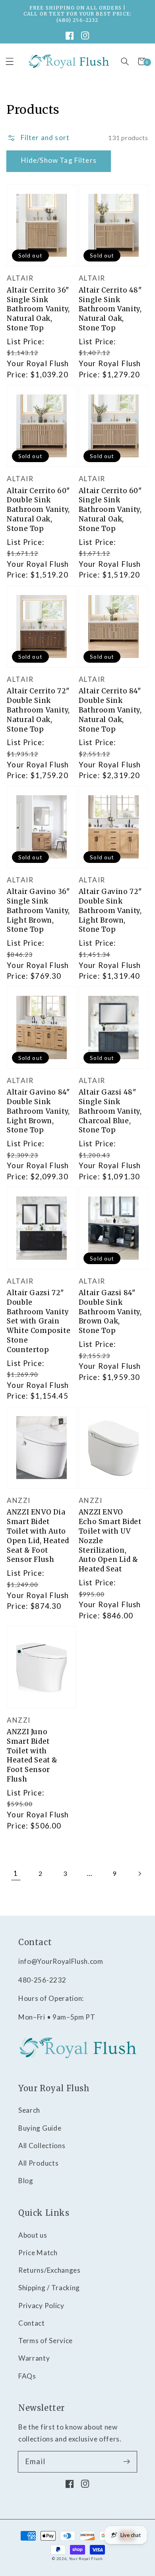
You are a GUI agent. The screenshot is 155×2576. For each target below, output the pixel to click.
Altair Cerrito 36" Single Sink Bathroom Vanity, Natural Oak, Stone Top (38, 309)
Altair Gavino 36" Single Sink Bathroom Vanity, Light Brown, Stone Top (38, 910)
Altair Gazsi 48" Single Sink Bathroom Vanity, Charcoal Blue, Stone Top (110, 1111)
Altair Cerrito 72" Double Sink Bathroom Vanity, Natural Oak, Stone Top (38, 710)
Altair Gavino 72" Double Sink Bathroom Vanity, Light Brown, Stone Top (110, 910)
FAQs (27, 2376)
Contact (32, 2323)
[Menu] (10, 61)
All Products (38, 2163)
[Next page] (139, 1874)
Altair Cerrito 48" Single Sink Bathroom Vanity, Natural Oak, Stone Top (110, 309)
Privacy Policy (41, 2306)
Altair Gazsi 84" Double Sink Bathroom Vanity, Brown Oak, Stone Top (110, 1312)
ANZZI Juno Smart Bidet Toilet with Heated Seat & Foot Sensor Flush (32, 1755)
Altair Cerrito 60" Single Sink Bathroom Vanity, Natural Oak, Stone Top (110, 510)
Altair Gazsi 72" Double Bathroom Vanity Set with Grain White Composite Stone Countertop (39, 1321)
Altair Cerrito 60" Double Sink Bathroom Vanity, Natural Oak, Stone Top (38, 510)
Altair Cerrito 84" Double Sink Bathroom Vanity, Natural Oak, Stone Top (110, 710)
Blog (26, 2181)
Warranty (34, 2358)
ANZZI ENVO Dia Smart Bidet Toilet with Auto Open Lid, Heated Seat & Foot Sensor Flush (38, 1536)
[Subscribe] (127, 2462)
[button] (125, 61)
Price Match (38, 2253)
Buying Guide (40, 2128)
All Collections (42, 2146)
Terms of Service (46, 2341)
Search (29, 2110)
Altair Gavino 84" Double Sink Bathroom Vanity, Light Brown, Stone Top (38, 1111)
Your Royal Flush (86, 2559)
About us (33, 2235)
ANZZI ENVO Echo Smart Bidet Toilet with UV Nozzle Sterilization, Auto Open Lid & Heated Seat (110, 1541)
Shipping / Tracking (49, 2288)
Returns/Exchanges (49, 2270)
